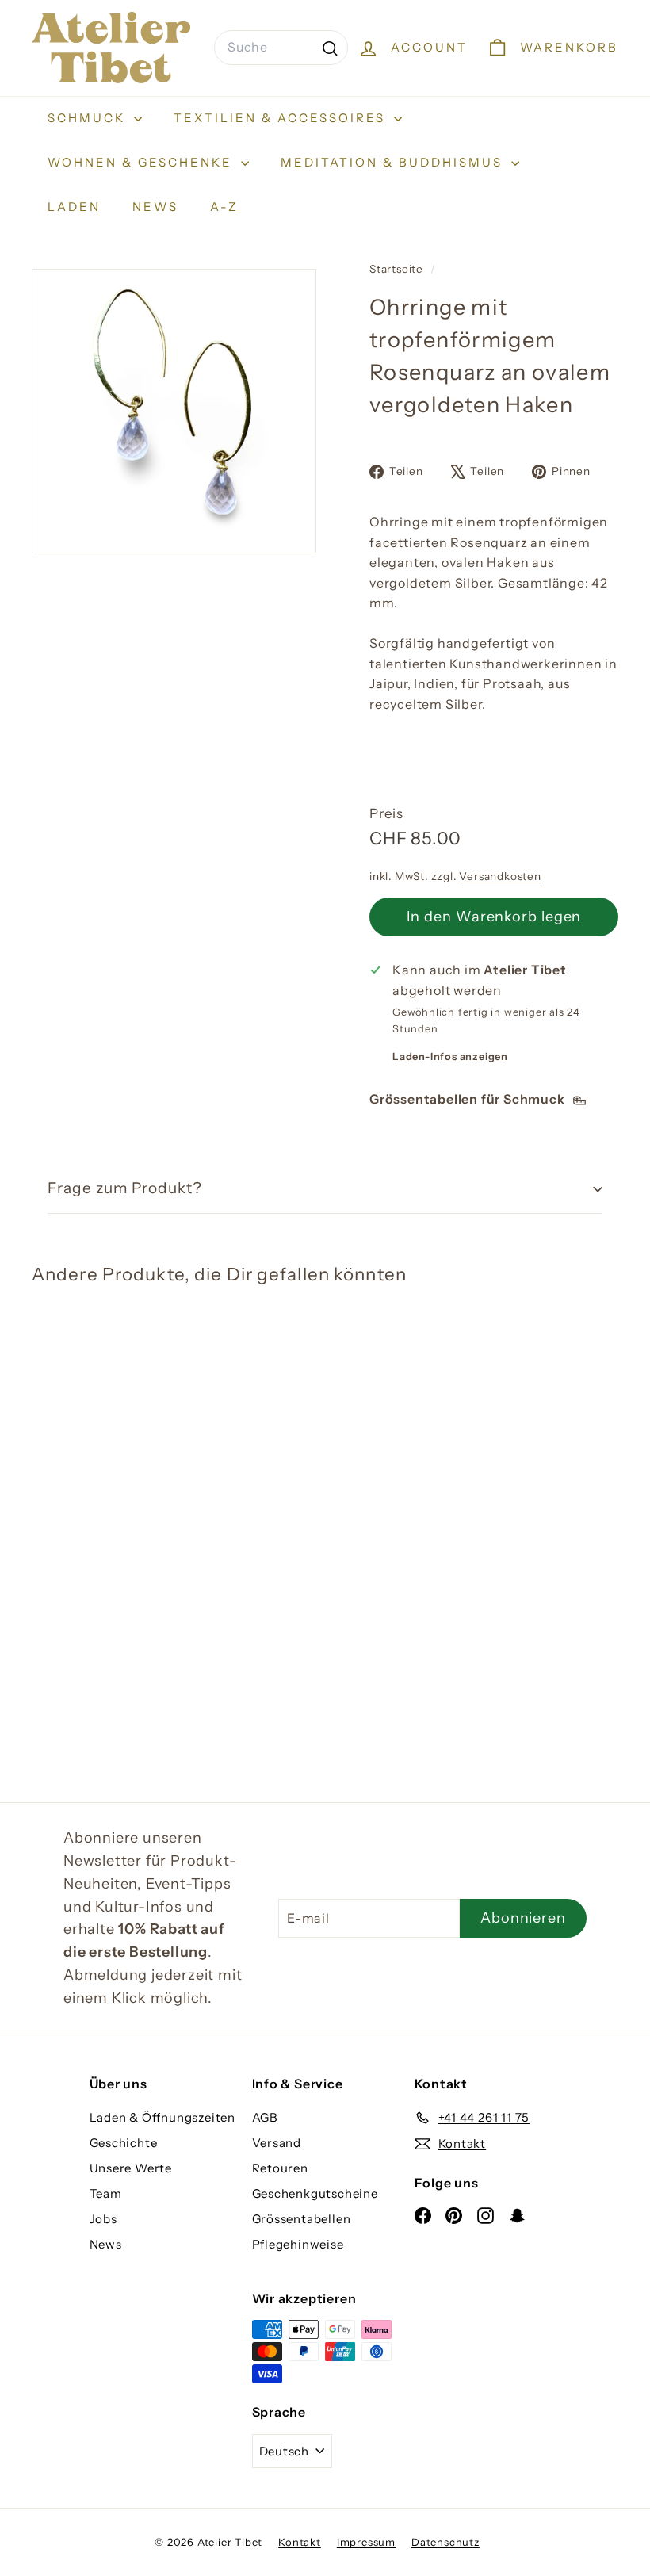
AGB (265, 2117)
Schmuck (89, 118)
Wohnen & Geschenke (142, 162)
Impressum (366, 2542)
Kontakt (300, 2542)
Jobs (103, 2219)
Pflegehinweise (298, 2244)
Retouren (280, 2168)
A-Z (224, 207)
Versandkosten (500, 876)
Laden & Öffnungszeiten (163, 2117)
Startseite (398, 269)
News (155, 207)
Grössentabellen (302, 2219)
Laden (74, 207)
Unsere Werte (131, 2168)
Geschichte (124, 2143)
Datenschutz (445, 2542)
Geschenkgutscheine (315, 2193)
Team (106, 2193)
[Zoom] (174, 411)
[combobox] (281, 48)
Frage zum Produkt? (125, 1188)
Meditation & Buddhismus (394, 162)
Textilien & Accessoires (282, 118)
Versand (277, 2143)
